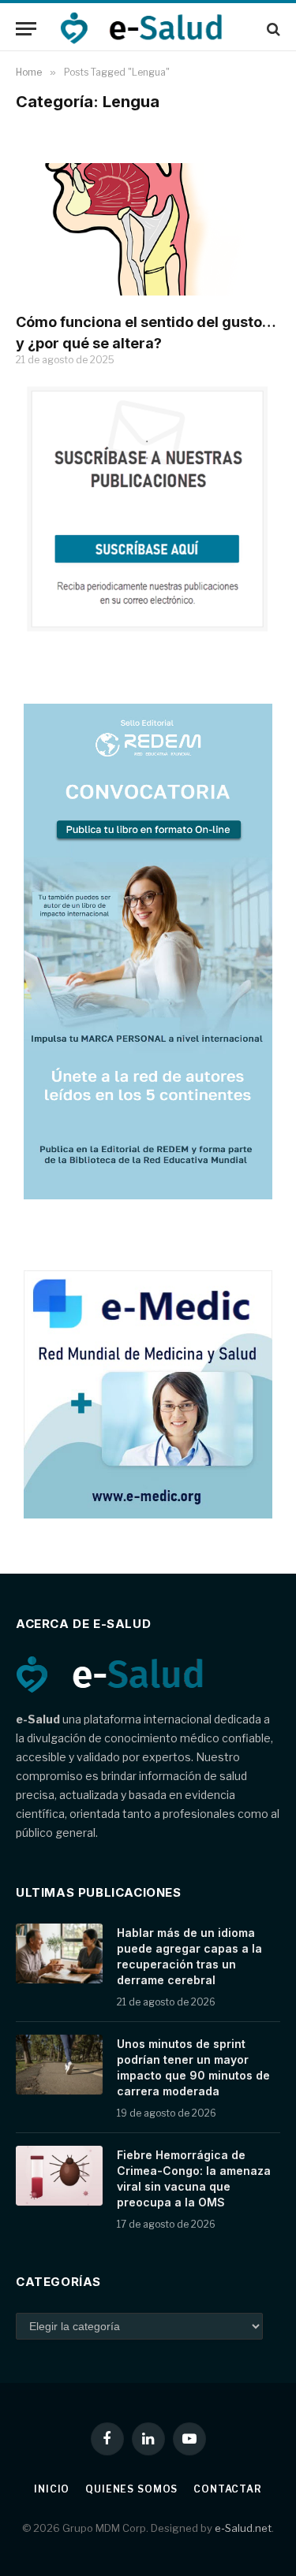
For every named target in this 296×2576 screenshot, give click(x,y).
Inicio (52, 2489)
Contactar (228, 2489)
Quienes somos (131, 2489)
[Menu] (26, 29)
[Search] (272, 29)
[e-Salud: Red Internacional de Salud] (150, 29)
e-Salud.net (243, 2528)
